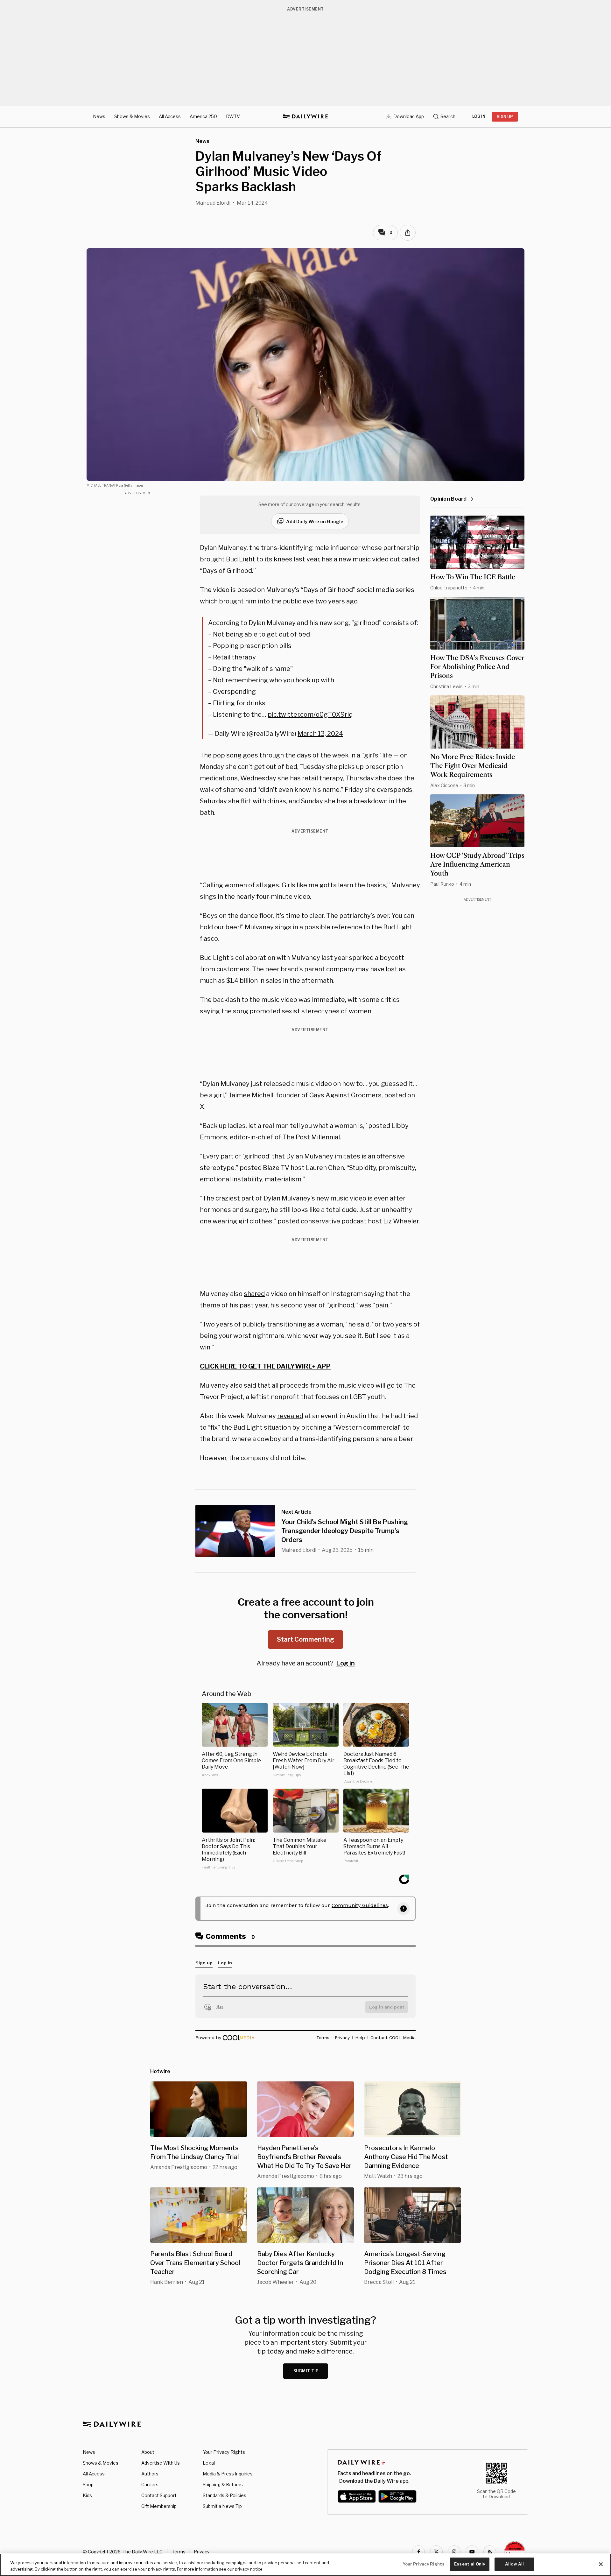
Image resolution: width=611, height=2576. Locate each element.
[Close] (601, 2564)
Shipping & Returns (223, 2485)
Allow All (514, 2564)
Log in (345, 1663)
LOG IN (479, 116)
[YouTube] (472, 2552)
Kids (87, 2495)
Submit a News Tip (222, 2506)
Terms (179, 2552)
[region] (305, 2565)
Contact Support (159, 2495)
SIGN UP (505, 117)
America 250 (203, 116)
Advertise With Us (161, 2463)
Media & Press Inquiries (228, 2474)
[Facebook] (418, 2552)
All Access (170, 116)
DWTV (233, 116)
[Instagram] (454, 2552)
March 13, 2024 (320, 734)
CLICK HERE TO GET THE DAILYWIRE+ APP (265, 1366)
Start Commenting (305, 1639)
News (99, 116)
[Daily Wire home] (305, 116)
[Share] (408, 233)
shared (254, 1294)
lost (392, 969)
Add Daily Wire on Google (315, 521)
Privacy (202, 2552)
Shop (88, 2485)
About (148, 2452)
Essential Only (470, 2564)
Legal (209, 2463)
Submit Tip (306, 2371)
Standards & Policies (225, 2495)
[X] (436, 2552)
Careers (150, 2485)
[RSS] (490, 2552)
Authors (150, 2474)
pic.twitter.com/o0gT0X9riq (310, 714)
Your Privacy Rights (224, 2452)
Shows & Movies (132, 116)
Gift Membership (159, 2506)
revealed (290, 1416)
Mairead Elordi (213, 203)
